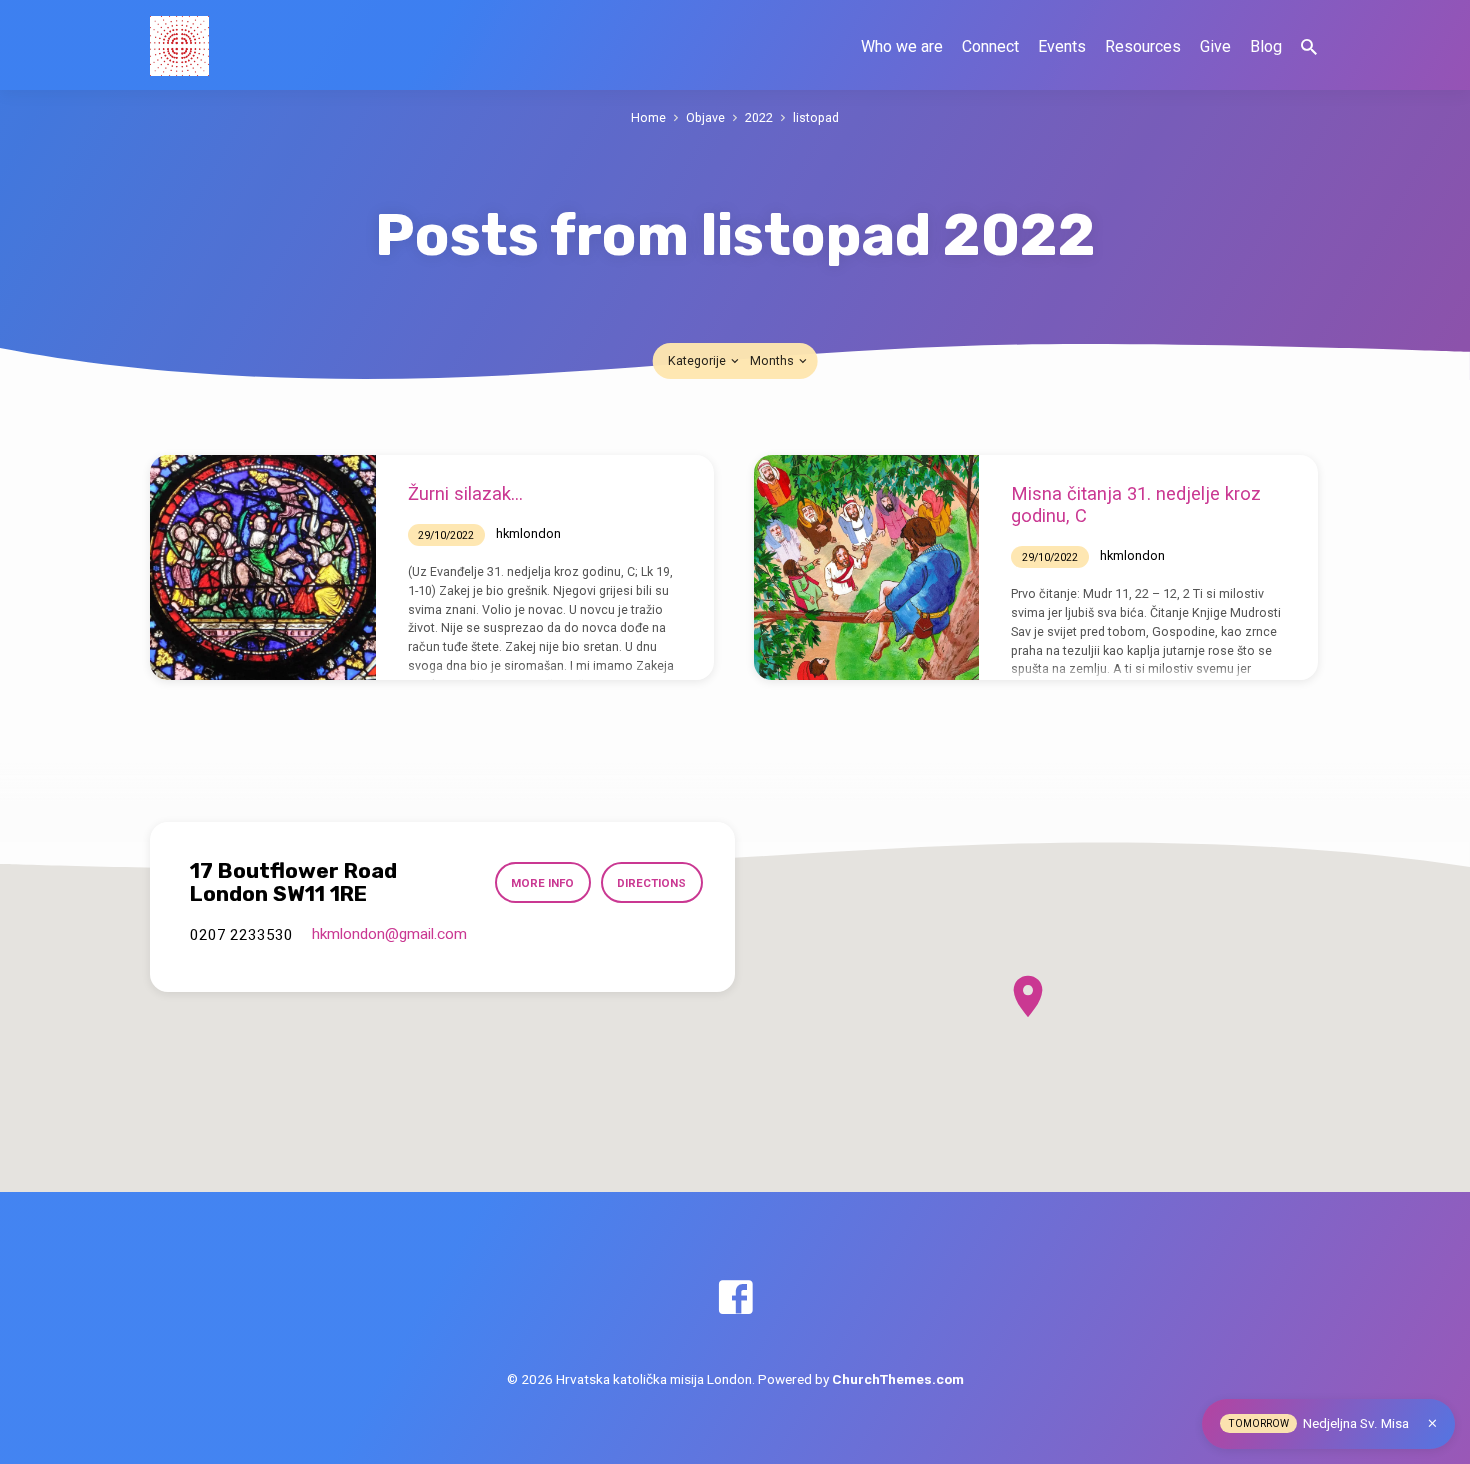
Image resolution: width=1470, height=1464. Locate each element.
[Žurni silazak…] (263, 568)
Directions (651, 883)
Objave (705, 117)
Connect (990, 46)
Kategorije (698, 360)
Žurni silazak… (465, 493)
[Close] (1432, 1423)
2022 (759, 117)
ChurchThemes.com (898, 1379)
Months (773, 360)
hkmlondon (528, 533)
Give (1215, 46)
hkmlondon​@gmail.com (389, 934)
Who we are (902, 46)
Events (1062, 46)
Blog (1266, 46)
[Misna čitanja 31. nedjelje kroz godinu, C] (867, 567)
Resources (1143, 46)
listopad (816, 117)
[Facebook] (735, 1298)
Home (648, 117)
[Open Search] (1309, 47)
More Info (542, 883)
